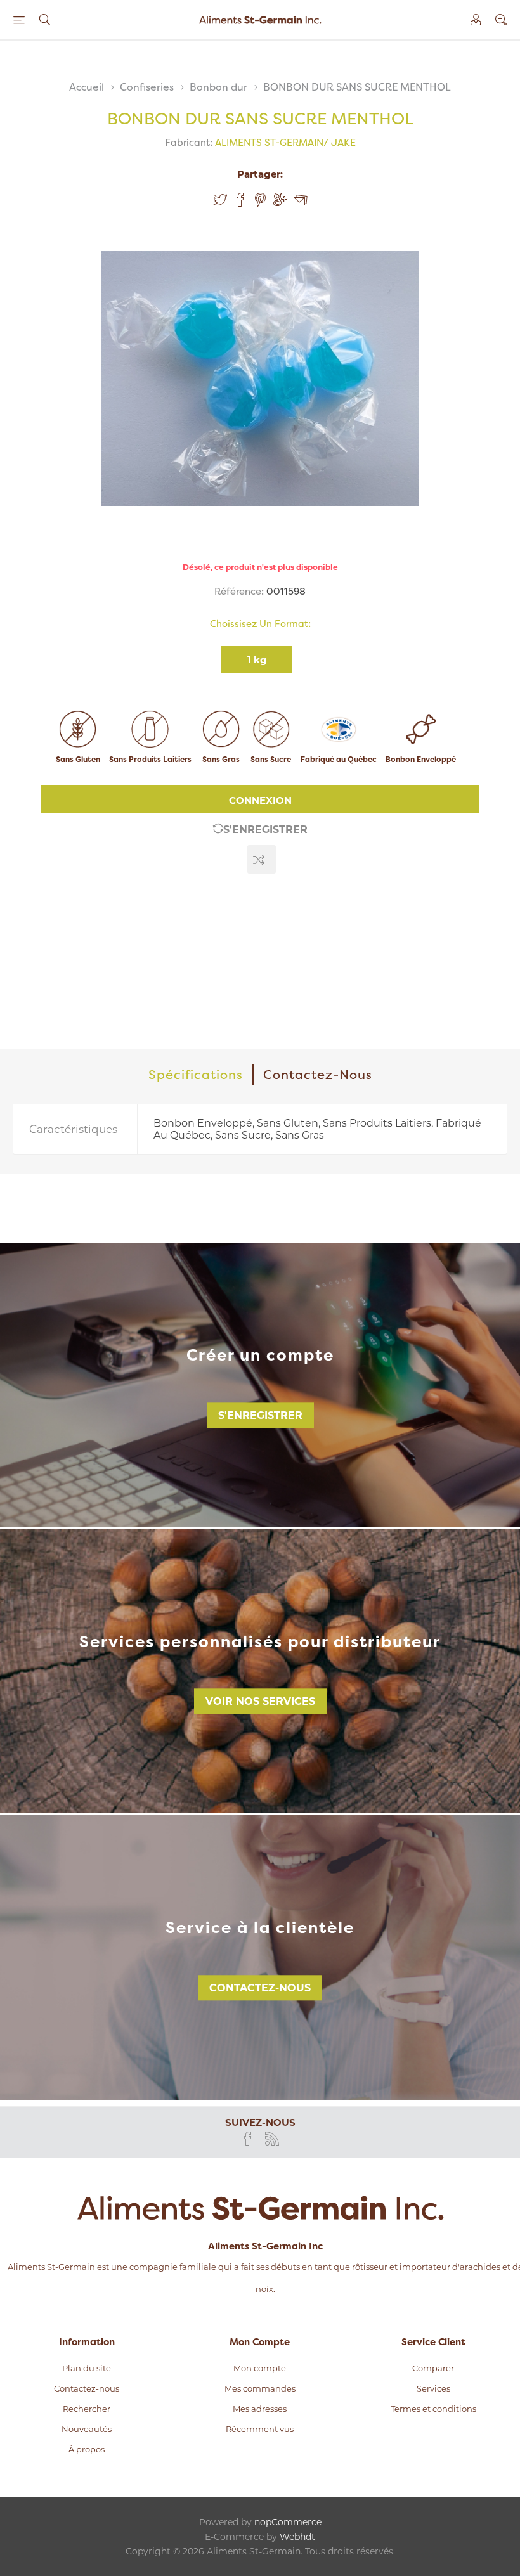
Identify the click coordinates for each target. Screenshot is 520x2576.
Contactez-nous (260, 1988)
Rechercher (87, 2409)
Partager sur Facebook (240, 200)
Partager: (260, 174)
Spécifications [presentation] (196, 1074)
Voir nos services (260, 1701)
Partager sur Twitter (220, 200)
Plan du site (87, 2368)
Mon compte (260, 2368)
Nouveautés (87, 2429)
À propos (87, 2449)
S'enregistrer (265, 830)
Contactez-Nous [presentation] (318, 1074)
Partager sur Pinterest (260, 200)
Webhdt (297, 2537)
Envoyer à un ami (301, 200)
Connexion (260, 800)
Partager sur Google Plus (280, 200)
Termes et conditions (433, 2409)
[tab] (196, 1074)
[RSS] (272, 2139)
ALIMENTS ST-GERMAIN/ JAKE (285, 142)
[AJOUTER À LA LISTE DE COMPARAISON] (262, 859)
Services (433, 2388)
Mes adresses (260, 2409)
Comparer (433, 2368)
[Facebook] (248, 2139)
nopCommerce (288, 2522)
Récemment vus (260, 2429)
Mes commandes (260, 2388)
